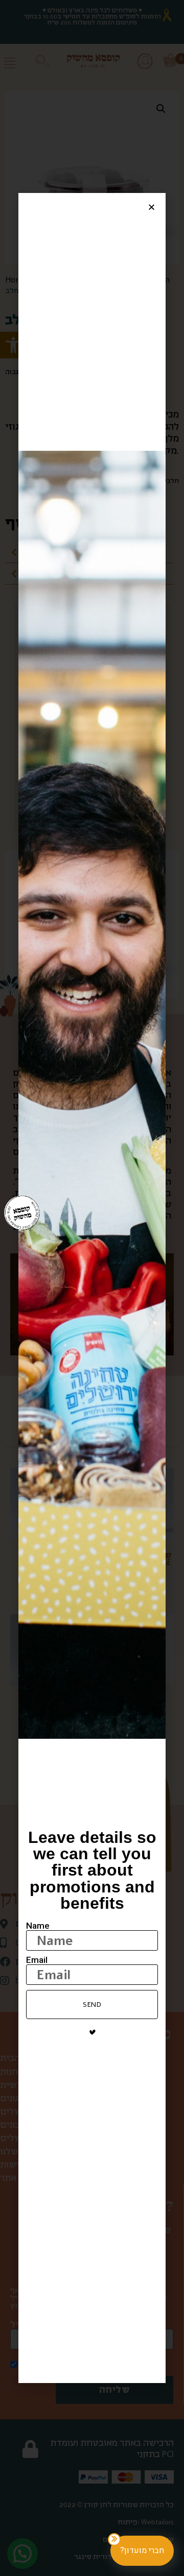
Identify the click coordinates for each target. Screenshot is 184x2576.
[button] (152, 207)
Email (37, 1960)
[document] (92, 1288)
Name (38, 1926)
